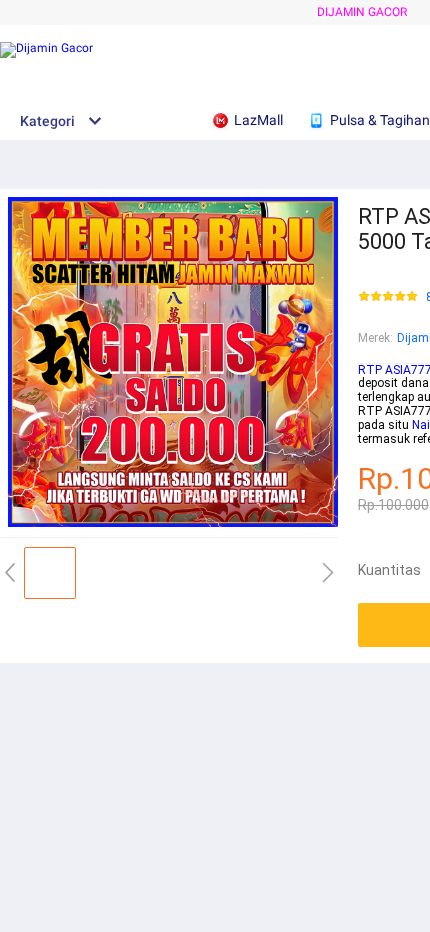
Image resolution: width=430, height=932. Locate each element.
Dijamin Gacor (362, 12)
